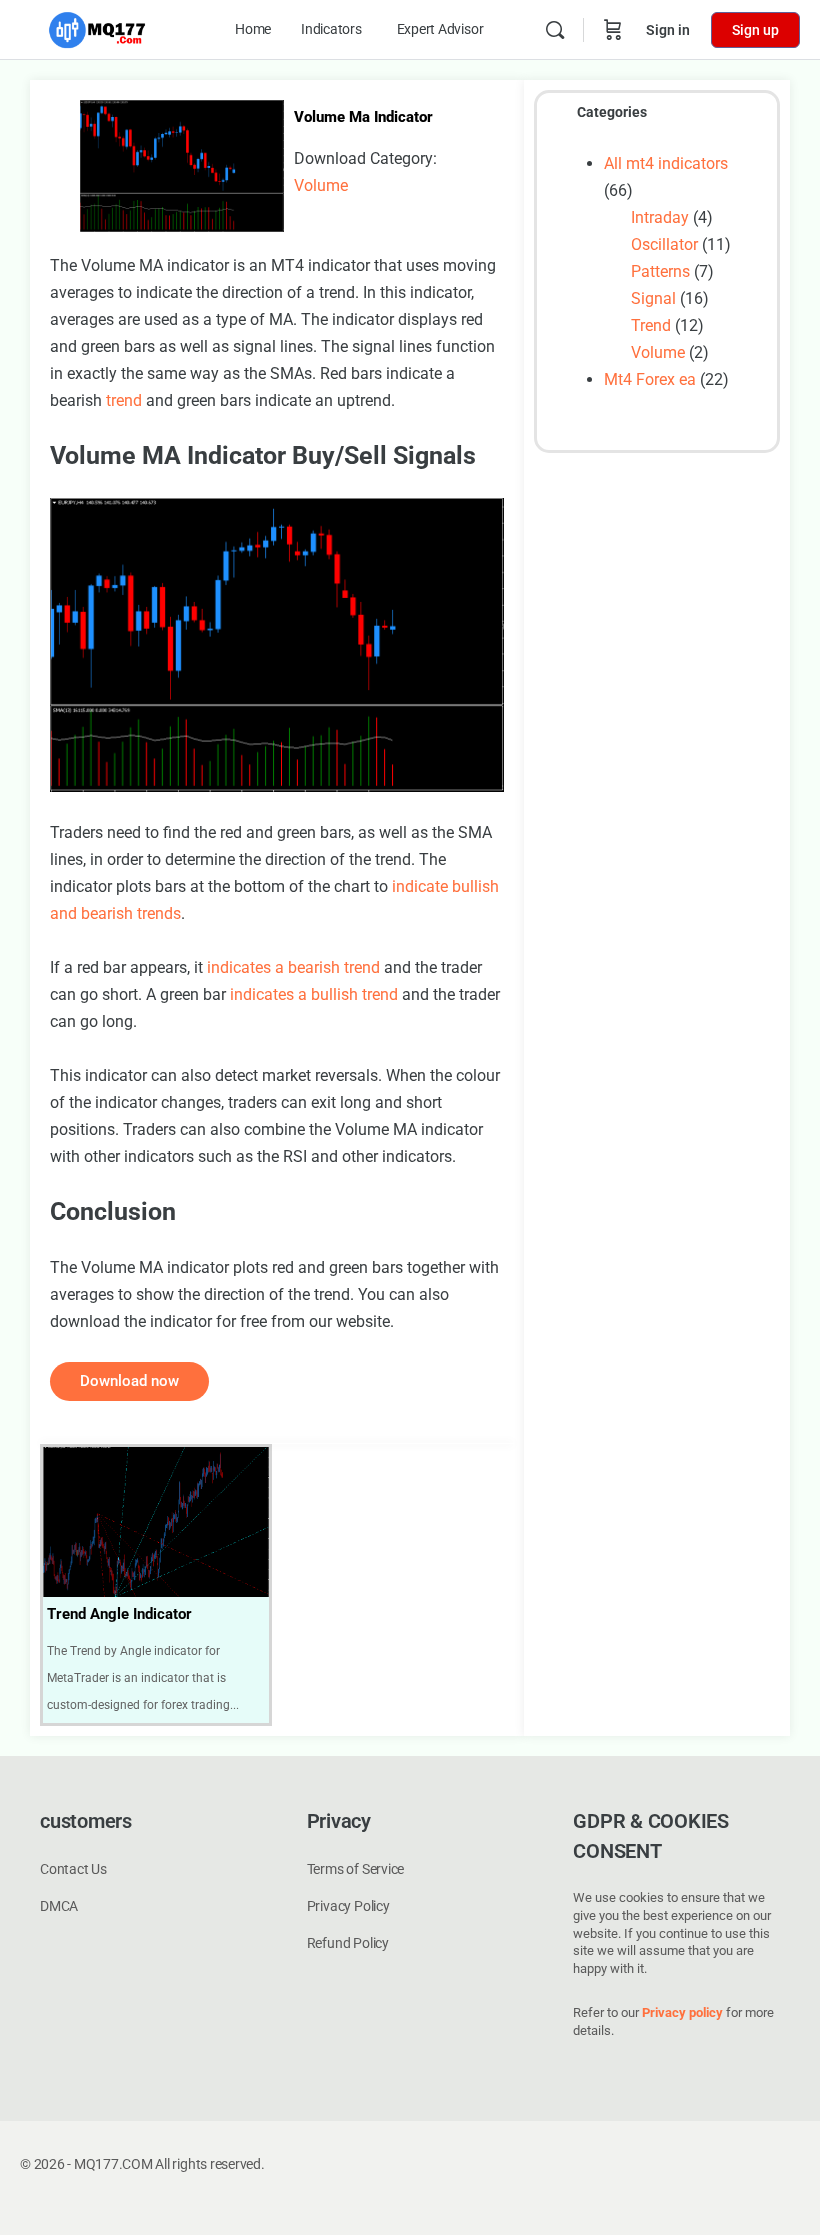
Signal (653, 298)
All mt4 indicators (666, 163)
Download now (129, 1381)
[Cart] (613, 30)
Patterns (660, 271)
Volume (321, 185)
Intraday (660, 217)
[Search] (555, 30)
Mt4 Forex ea (650, 379)
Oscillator (664, 244)
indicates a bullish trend (314, 994)
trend (124, 400)
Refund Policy (348, 1943)
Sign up (755, 30)
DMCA (59, 1906)
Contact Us (73, 1869)
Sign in (668, 30)
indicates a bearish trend (293, 967)
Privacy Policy (348, 1906)
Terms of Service (356, 1869)
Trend (651, 325)
